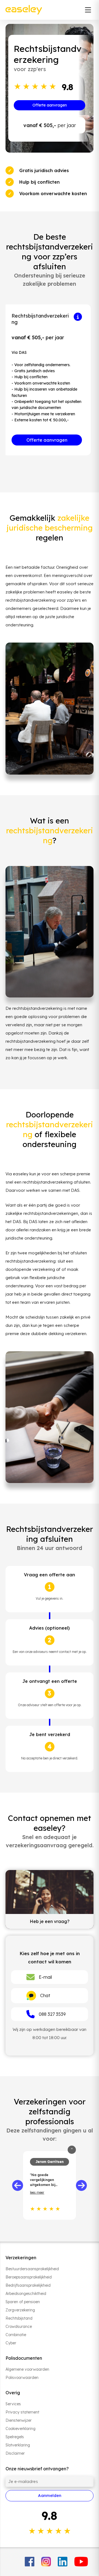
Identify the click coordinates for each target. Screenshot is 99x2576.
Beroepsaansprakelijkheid (29, 2277)
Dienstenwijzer (19, 2420)
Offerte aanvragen (50, 105)
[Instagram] (46, 2562)
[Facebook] (30, 2562)
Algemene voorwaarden (27, 2369)
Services (13, 2404)
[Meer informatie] (78, 317)
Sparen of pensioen (23, 2302)
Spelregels (15, 2437)
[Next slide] (81, 2185)
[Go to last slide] (18, 2185)
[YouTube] (81, 2562)
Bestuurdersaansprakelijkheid (32, 2269)
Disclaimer (15, 2453)
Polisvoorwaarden (22, 2378)
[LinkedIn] (63, 2562)
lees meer (37, 2192)
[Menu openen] (88, 10)
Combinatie (16, 2335)
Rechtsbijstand (19, 2318)
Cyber (11, 2343)
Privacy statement (22, 2412)
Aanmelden (50, 2495)
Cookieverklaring (20, 2429)
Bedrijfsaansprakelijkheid (28, 2285)
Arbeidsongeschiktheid (26, 2294)
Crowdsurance (19, 2326)
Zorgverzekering (20, 2310)
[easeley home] (24, 10)
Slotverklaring (18, 2445)
